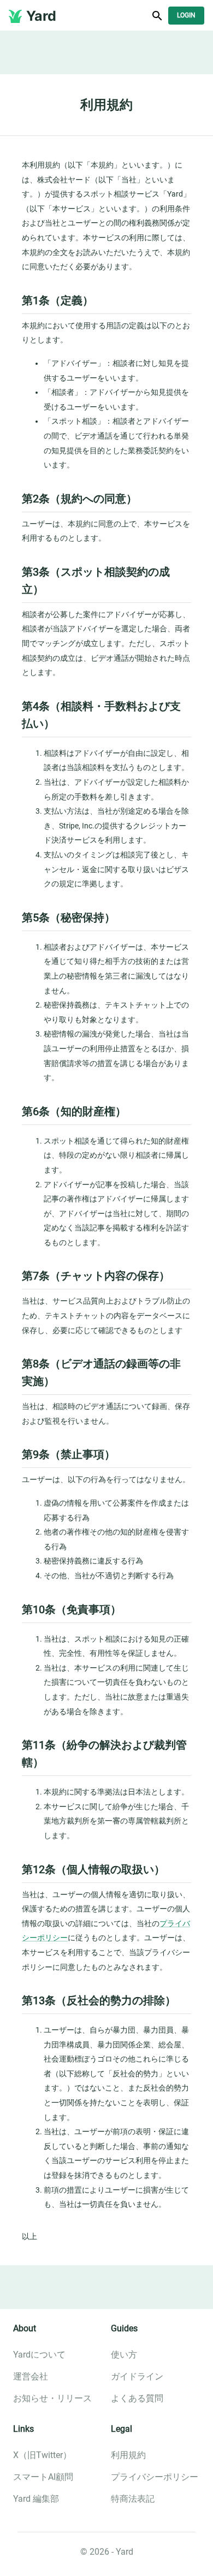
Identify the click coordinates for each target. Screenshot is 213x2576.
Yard (41, 16)
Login (186, 15)
